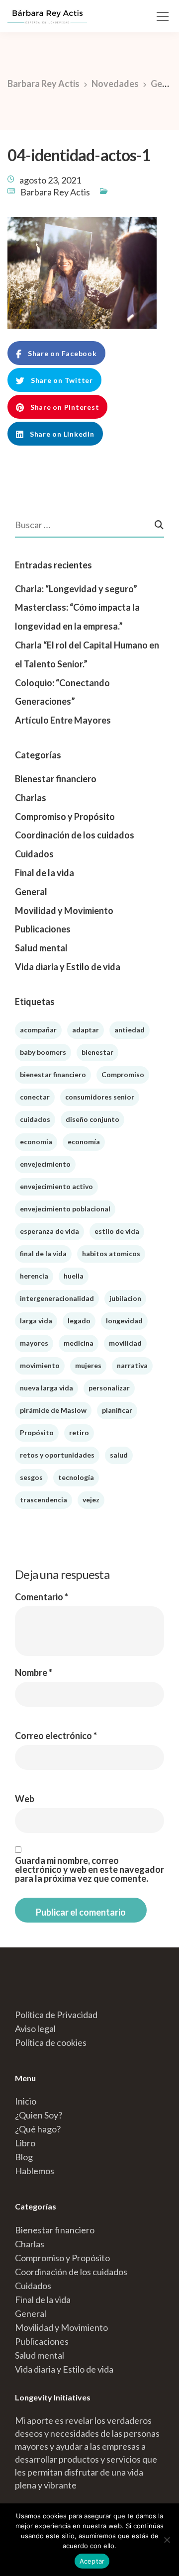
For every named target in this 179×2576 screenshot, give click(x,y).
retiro (79, 1432)
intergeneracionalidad (57, 1298)
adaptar (86, 1030)
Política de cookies (51, 2042)
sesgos (31, 1477)
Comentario (42, 1597)
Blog (24, 2157)
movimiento (40, 1365)
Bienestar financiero (56, 779)
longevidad (124, 1321)
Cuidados (34, 854)
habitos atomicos (111, 1253)
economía (84, 1142)
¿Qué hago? (38, 2129)
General (31, 892)
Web (25, 1799)
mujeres (88, 1365)
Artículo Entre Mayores (63, 720)
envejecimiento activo (56, 1186)
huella (74, 1276)
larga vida (36, 1321)
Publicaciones (43, 929)
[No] (167, 2540)
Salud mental (41, 948)
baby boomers (43, 1052)
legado (79, 1321)
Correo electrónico (56, 1736)
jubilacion (125, 1298)
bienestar (97, 1052)
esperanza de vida (49, 1231)
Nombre (34, 1672)
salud (119, 1455)
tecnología (76, 1477)
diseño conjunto (92, 1119)
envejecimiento (45, 1164)
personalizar (109, 1388)
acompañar (38, 1030)
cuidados (35, 1119)
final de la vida (43, 1253)
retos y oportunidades (57, 1455)
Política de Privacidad (56, 2015)
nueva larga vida (46, 1388)
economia (36, 1142)
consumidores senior (100, 1097)
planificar (117, 1410)
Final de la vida (45, 873)
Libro (25, 2143)
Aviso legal (35, 2028)
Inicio (26, 2101)
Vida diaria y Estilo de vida (68, 967)
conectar (35, 1097)
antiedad (130, 1030)
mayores (34, 1343)
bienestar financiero (53, 1074)
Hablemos (35, 2171)
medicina (79, 1343)
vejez (91, 1500)
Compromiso (123, 1074)
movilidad (125, 1343)
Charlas (31, 798)
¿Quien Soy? (39, 2115)
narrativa (132, 1365)
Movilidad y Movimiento (64, 911)
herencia (34, 1276)
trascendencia (44, 1500)
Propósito (37, 1432)
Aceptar (92, 2561)
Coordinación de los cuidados (75, 835)
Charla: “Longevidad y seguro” (76, 589)
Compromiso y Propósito (65, 817)
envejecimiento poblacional (65, 1209)
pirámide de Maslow (53, 1410)
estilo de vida (117, 1231)
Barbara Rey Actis (55, 192)
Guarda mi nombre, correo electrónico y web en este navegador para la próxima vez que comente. (89, 1869)
